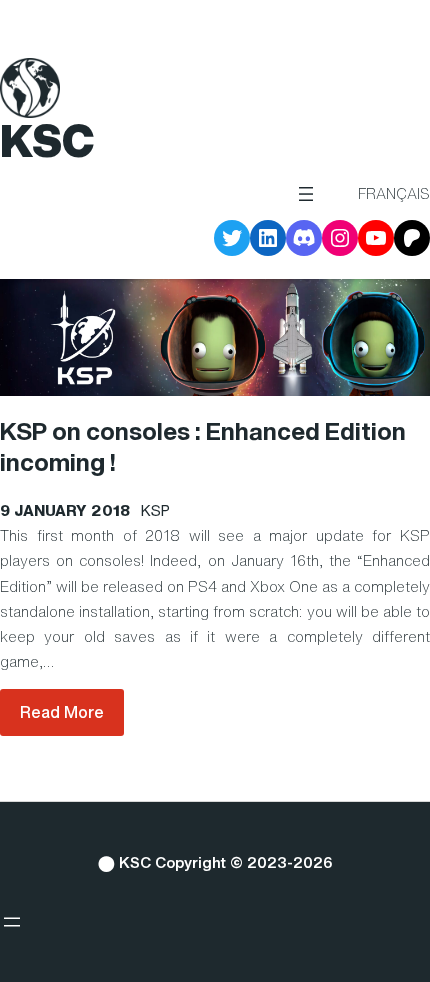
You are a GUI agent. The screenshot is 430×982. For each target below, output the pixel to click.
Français (394, 193)
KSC (47, 140)
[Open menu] (306, 194)
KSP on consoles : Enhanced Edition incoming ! (203, 447)
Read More (62, 712)
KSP (155, 510)
